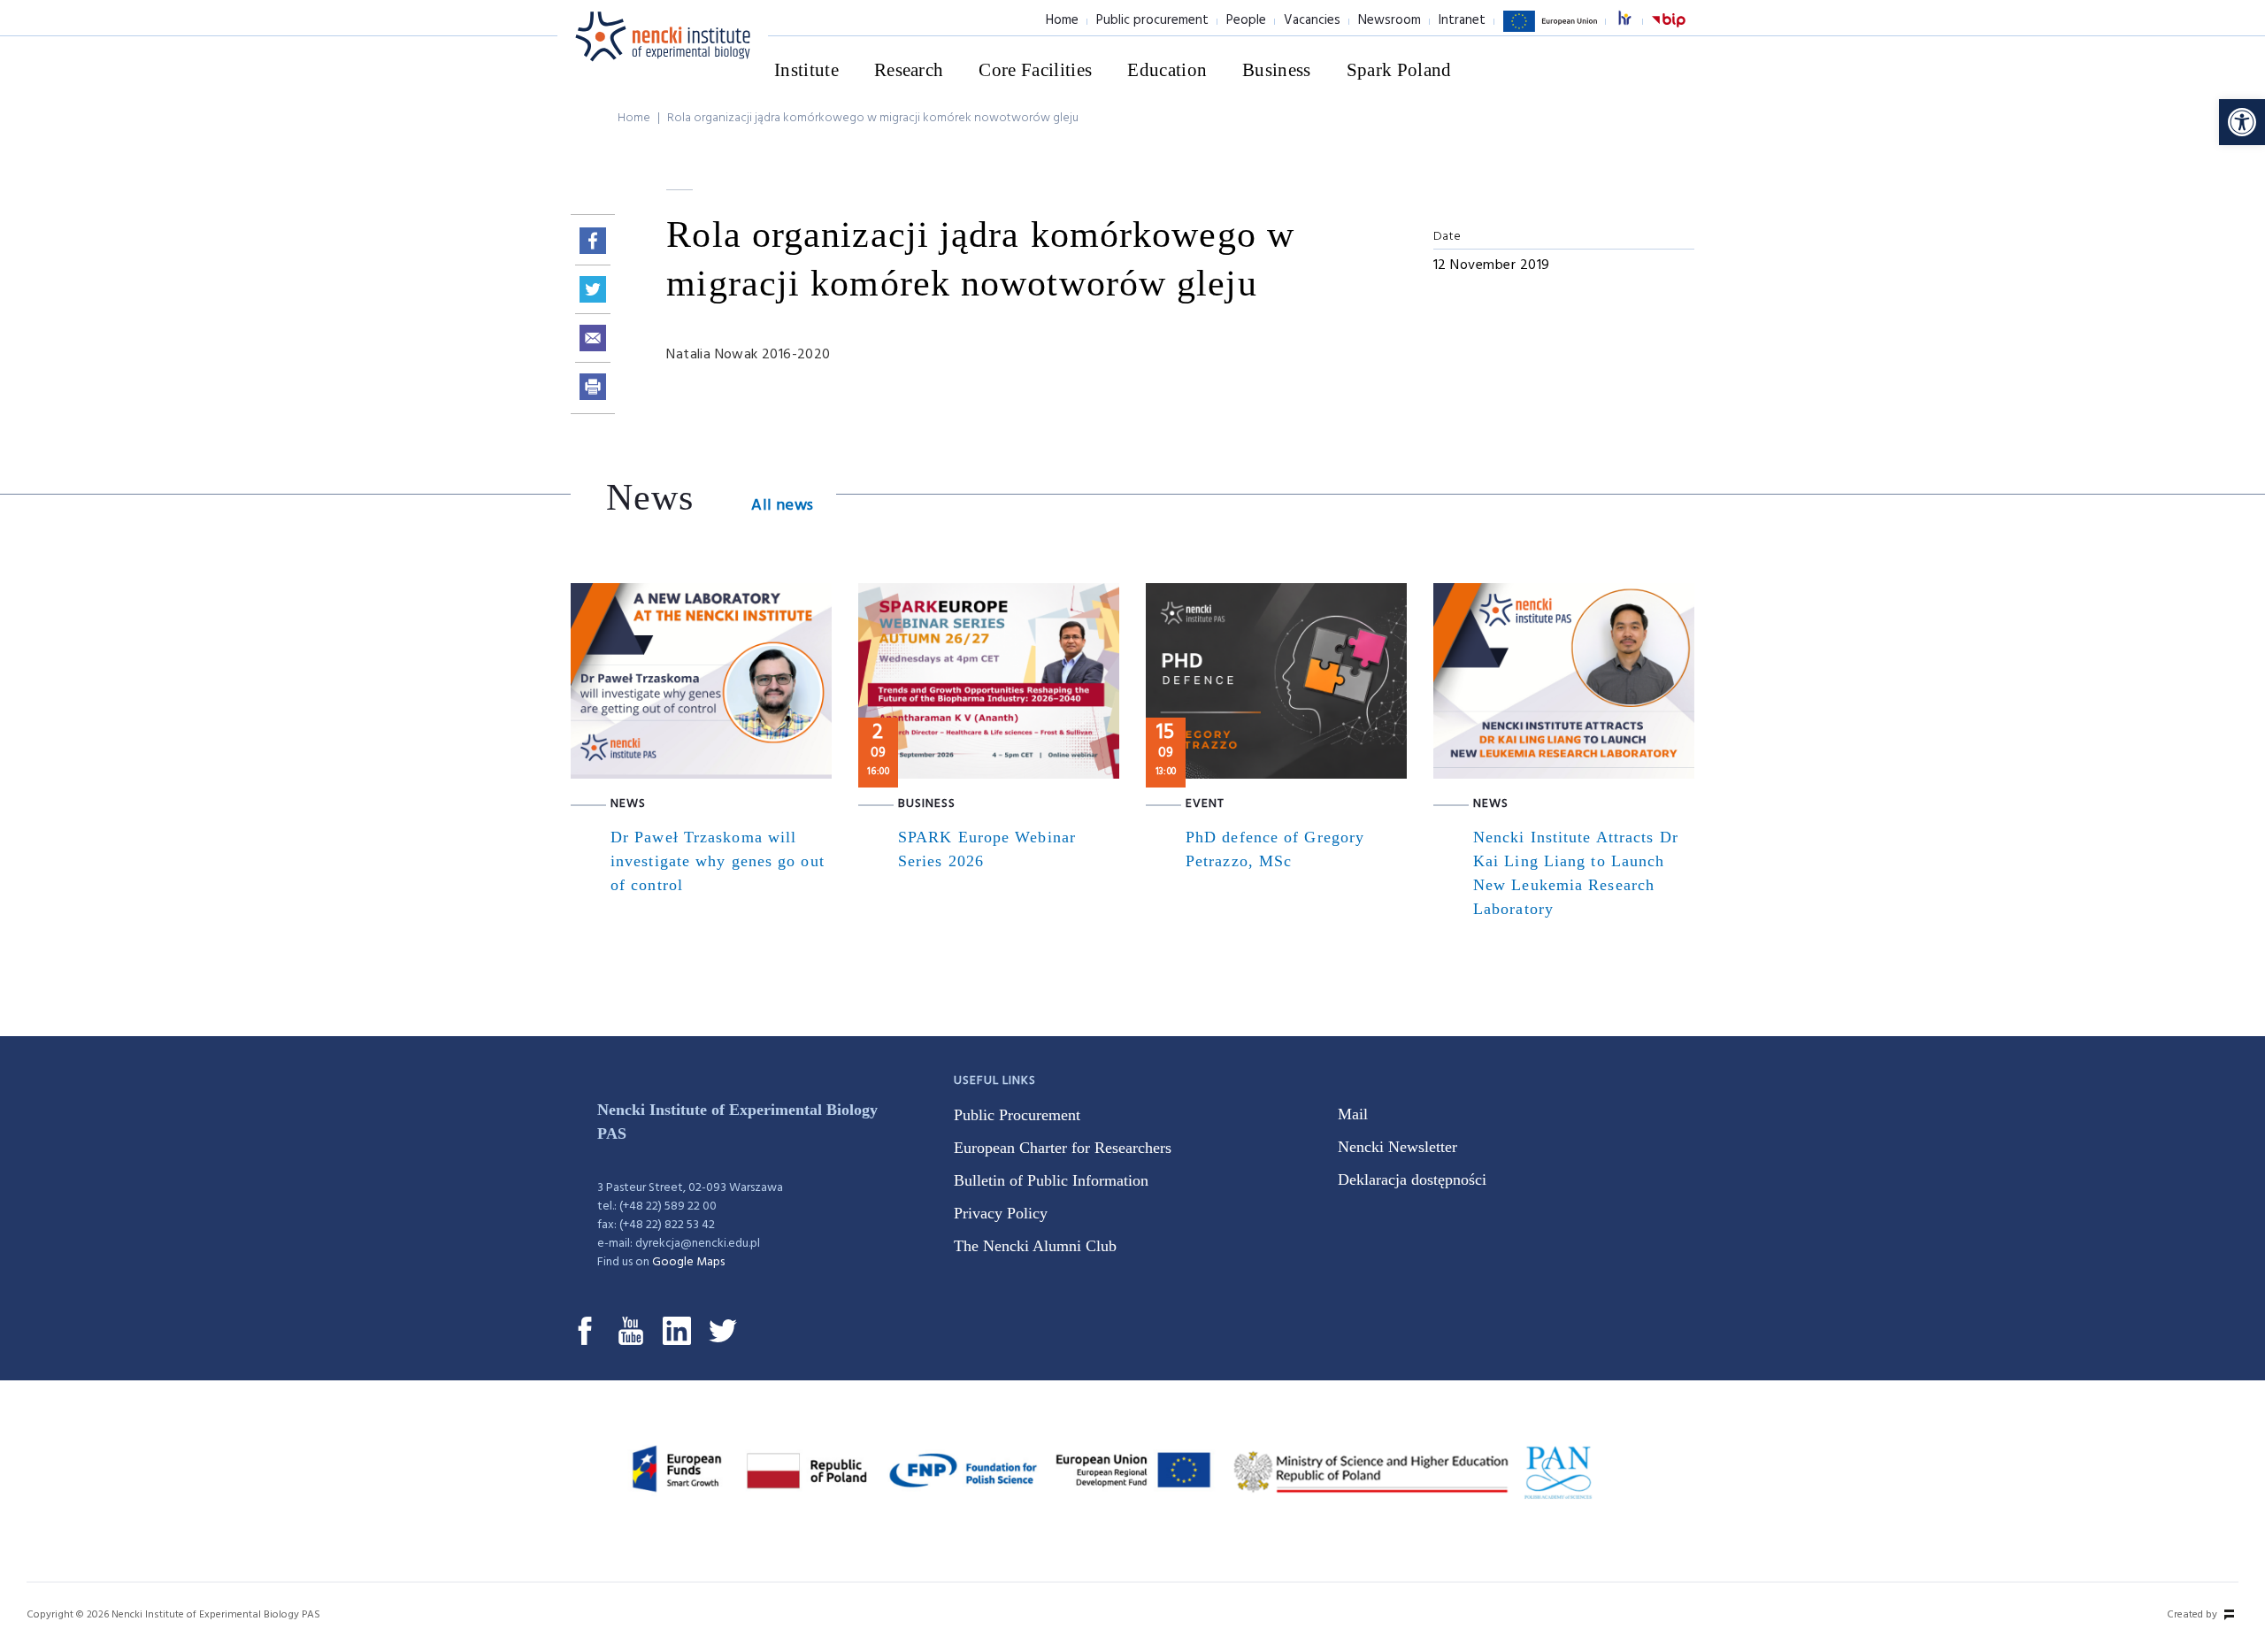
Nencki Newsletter (1397, 1147)
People (1246, 20)
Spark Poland (1399, 70)
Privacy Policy (1001, 1213)
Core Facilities (1035, 70)
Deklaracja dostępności (1412, 1179)
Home (1062, 20)
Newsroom (1390, 20)
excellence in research (1634, 21)
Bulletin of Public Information (1051, 1180)
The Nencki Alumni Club (1035, 1246)
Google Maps (688, 1262)
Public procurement (1152, 20)
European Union (1550, 31)
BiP (1669, 31)
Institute (806, 70)
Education (1167, 70)
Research (909, 70)
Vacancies (1312, 20)
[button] (2242, 122)
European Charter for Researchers (1063, 1148)
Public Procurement (1017, 1115)
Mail (1353, 1114)
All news (782, 506)
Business (1277, 70)
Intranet (1462, 20)
